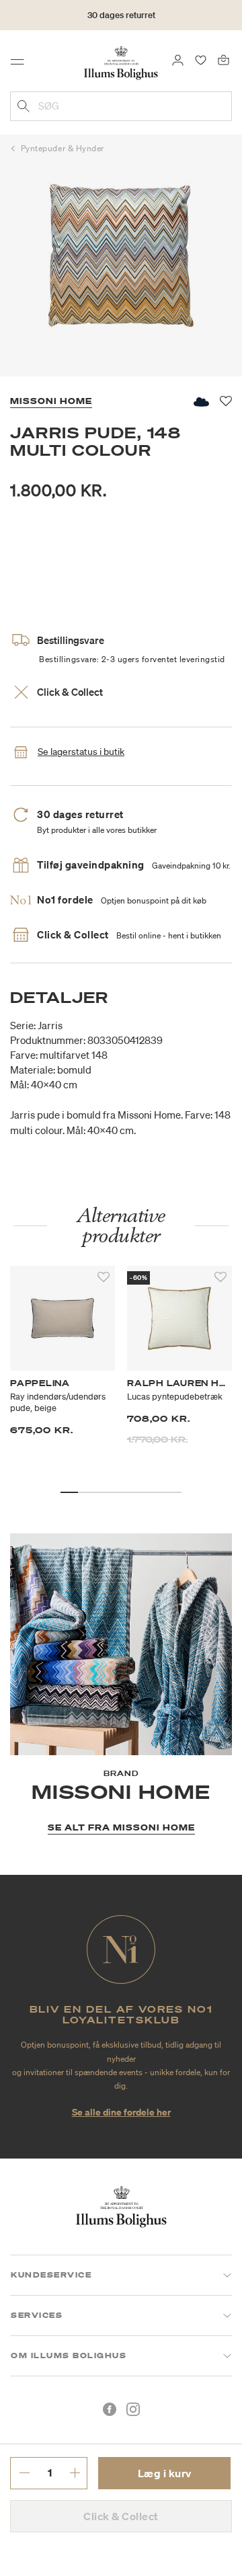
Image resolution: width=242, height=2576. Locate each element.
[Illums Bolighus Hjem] (121, 62)
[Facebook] (110, 2409)
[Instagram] (133, 2409)
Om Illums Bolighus (69, 2356)
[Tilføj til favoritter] (104, 1277)
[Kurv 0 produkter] (224, 59)
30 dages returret (121, 15)
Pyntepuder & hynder (63, 148)
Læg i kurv (165, 2473)
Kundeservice (51, 2275)
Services (37, 2315)
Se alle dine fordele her (121, 2112)
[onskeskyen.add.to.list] (200, 402)
